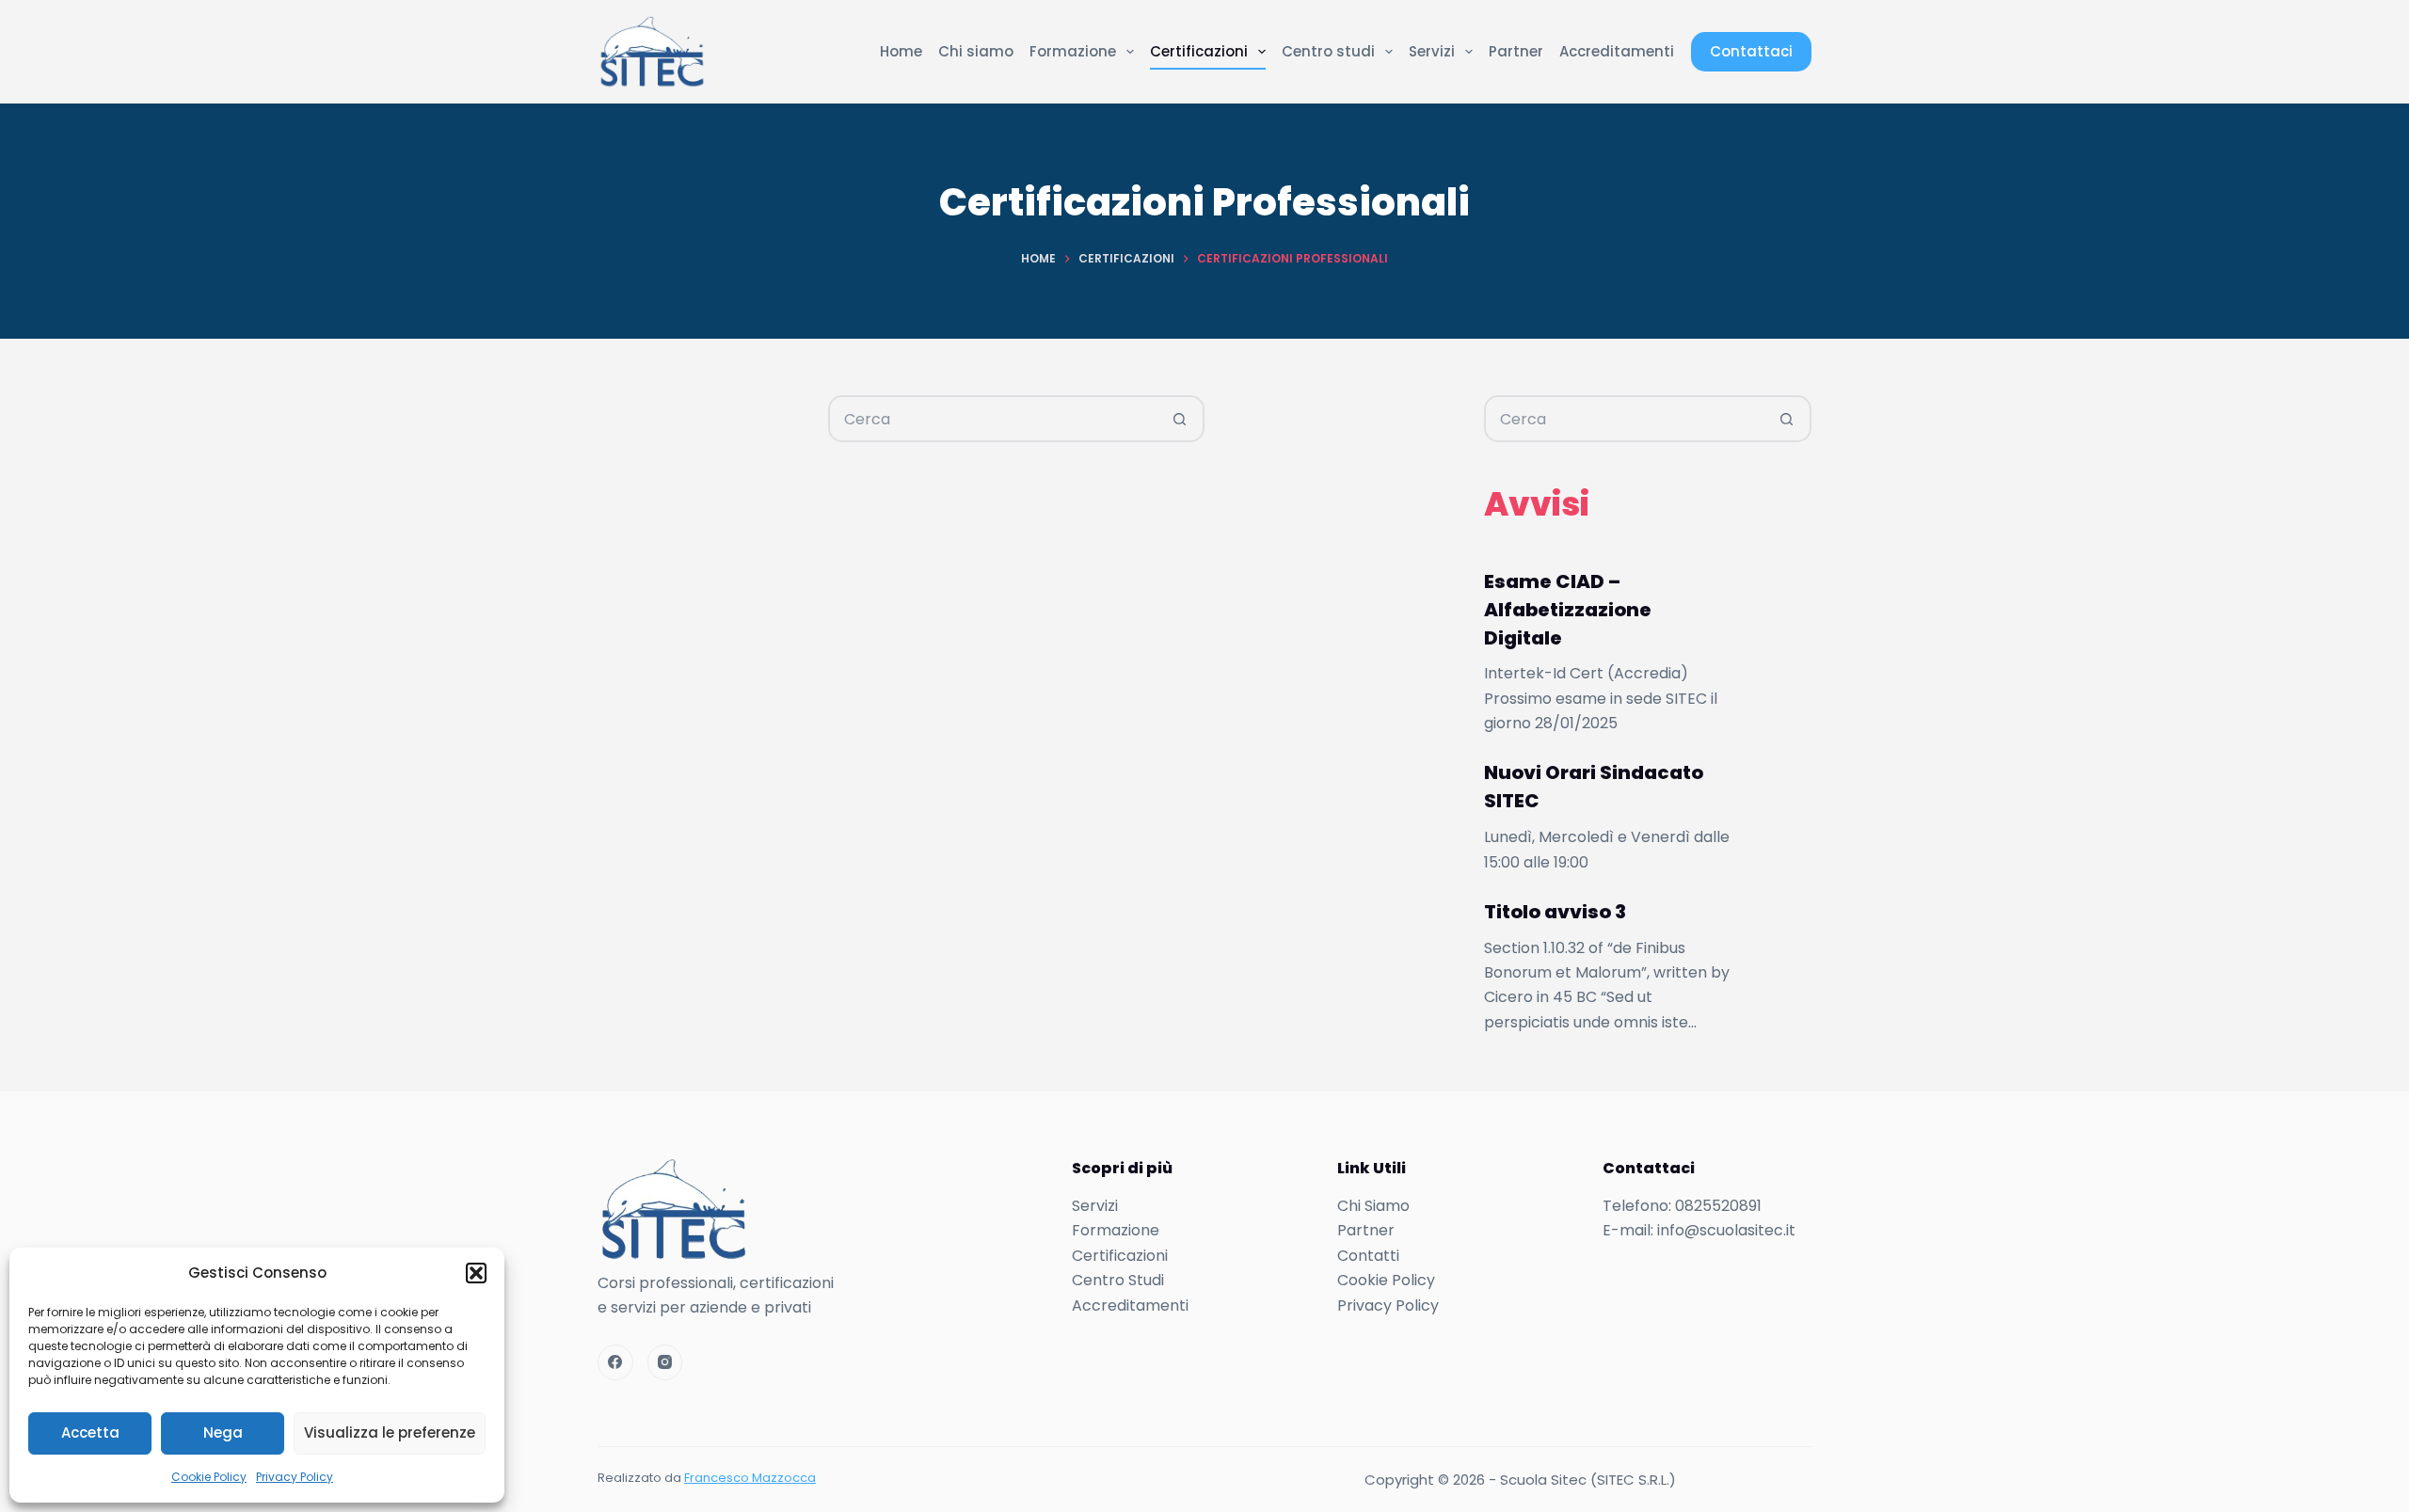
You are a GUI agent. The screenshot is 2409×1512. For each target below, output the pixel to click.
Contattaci (1751, 51)
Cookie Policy (209, 1477)
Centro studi (1328, 51)
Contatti (1368, 1256)
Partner (1516, 51)
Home (901, 51)
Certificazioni (1199, 51)
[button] (476, 1273)
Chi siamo (976, 51)
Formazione (1073, 51)
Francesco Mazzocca (750, 1478)
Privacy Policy (295, 1477)
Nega (223, 1432)
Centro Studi (1118, 1280)
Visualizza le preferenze (390, 1432)
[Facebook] (615, 1362)
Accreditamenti (1617, 51)
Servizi (1432, 51)
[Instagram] (665, 1362)
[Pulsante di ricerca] (1179, 419)
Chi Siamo (1373, 1206)
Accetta (90, 1432)
